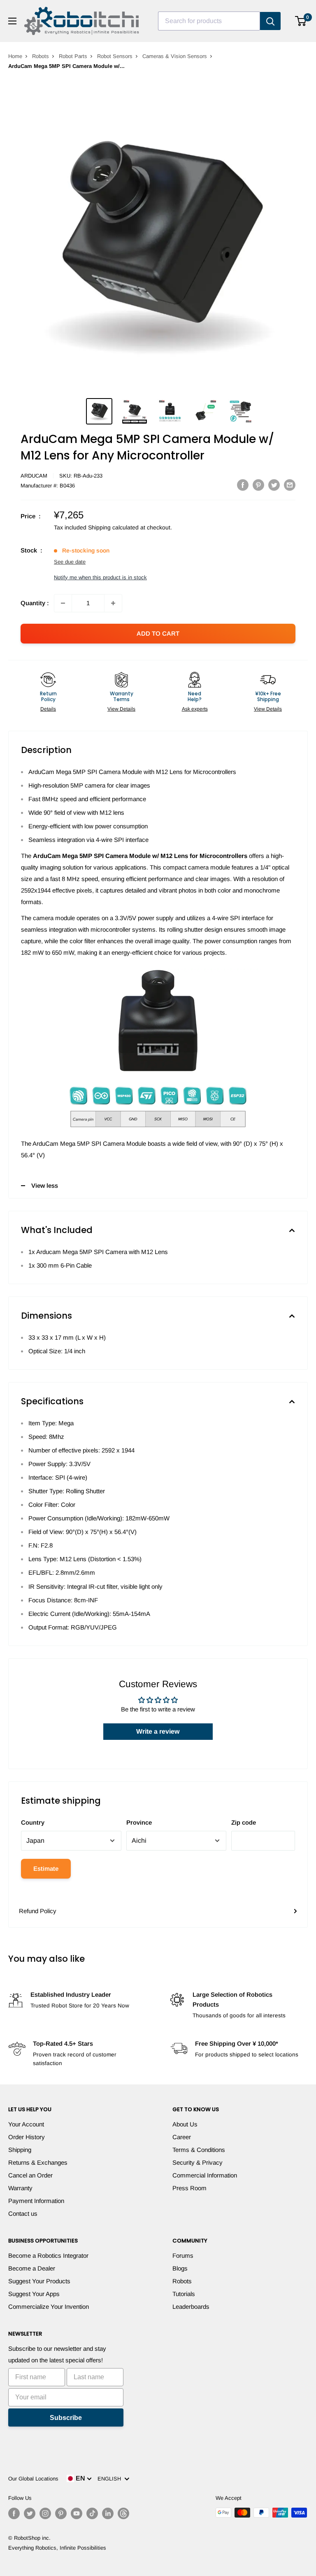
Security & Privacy (197, 2162)
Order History (27, 2137)
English (111, 2479)
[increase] (113, 603)
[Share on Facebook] (243, 485)
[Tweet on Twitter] (274, 485)
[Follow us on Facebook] (14, 2513)
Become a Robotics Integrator (48, 2255)
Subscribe (66, 2418)
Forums (183, 2255)
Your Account (26, 2124)
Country (33, 1822)
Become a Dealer (32, 2268)
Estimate (46, 1868)
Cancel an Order (30, 2175)
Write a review (158, 1731)
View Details (121, 709)
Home (15, 56)
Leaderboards (191, 2307)
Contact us (23, 2213)
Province (139, 1822)
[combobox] (209, 21)
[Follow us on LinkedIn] (108, 2513)
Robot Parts (73, 56)
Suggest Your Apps (34, 2294)
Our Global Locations (33, 2479)
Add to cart (158, 633)
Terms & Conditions (199, 2150)
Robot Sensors (115, 56)
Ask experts (195, 709)
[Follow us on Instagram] (45, 2513)
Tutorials (184, 2294)
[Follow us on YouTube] (77, 2513)
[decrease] (63, 603)
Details (48, 709)
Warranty (20, 2188)
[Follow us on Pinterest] (61, 2513)
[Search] (270, 21)
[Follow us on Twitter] (30, 2513)
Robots (41, 56)
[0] (301, 21)
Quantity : (35, 603)
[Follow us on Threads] (123, 2513)
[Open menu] (12, 21)
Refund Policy (38, 1911)
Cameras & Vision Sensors (175, 56)
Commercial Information (205, 2175)
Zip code (244, 1822)
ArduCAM (34, 476)
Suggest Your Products (39, 2281)
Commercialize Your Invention (49, 2307)
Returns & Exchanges (38, 2162)
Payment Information (36, 2201)
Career (182, 2137)
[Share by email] (290, 485)
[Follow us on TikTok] (92, 2513)
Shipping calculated (113, 527)
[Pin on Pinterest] (258, 485)
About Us (185, 2124)
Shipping (20, 2150)
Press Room (189, 2188)
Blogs (180, 2268)
